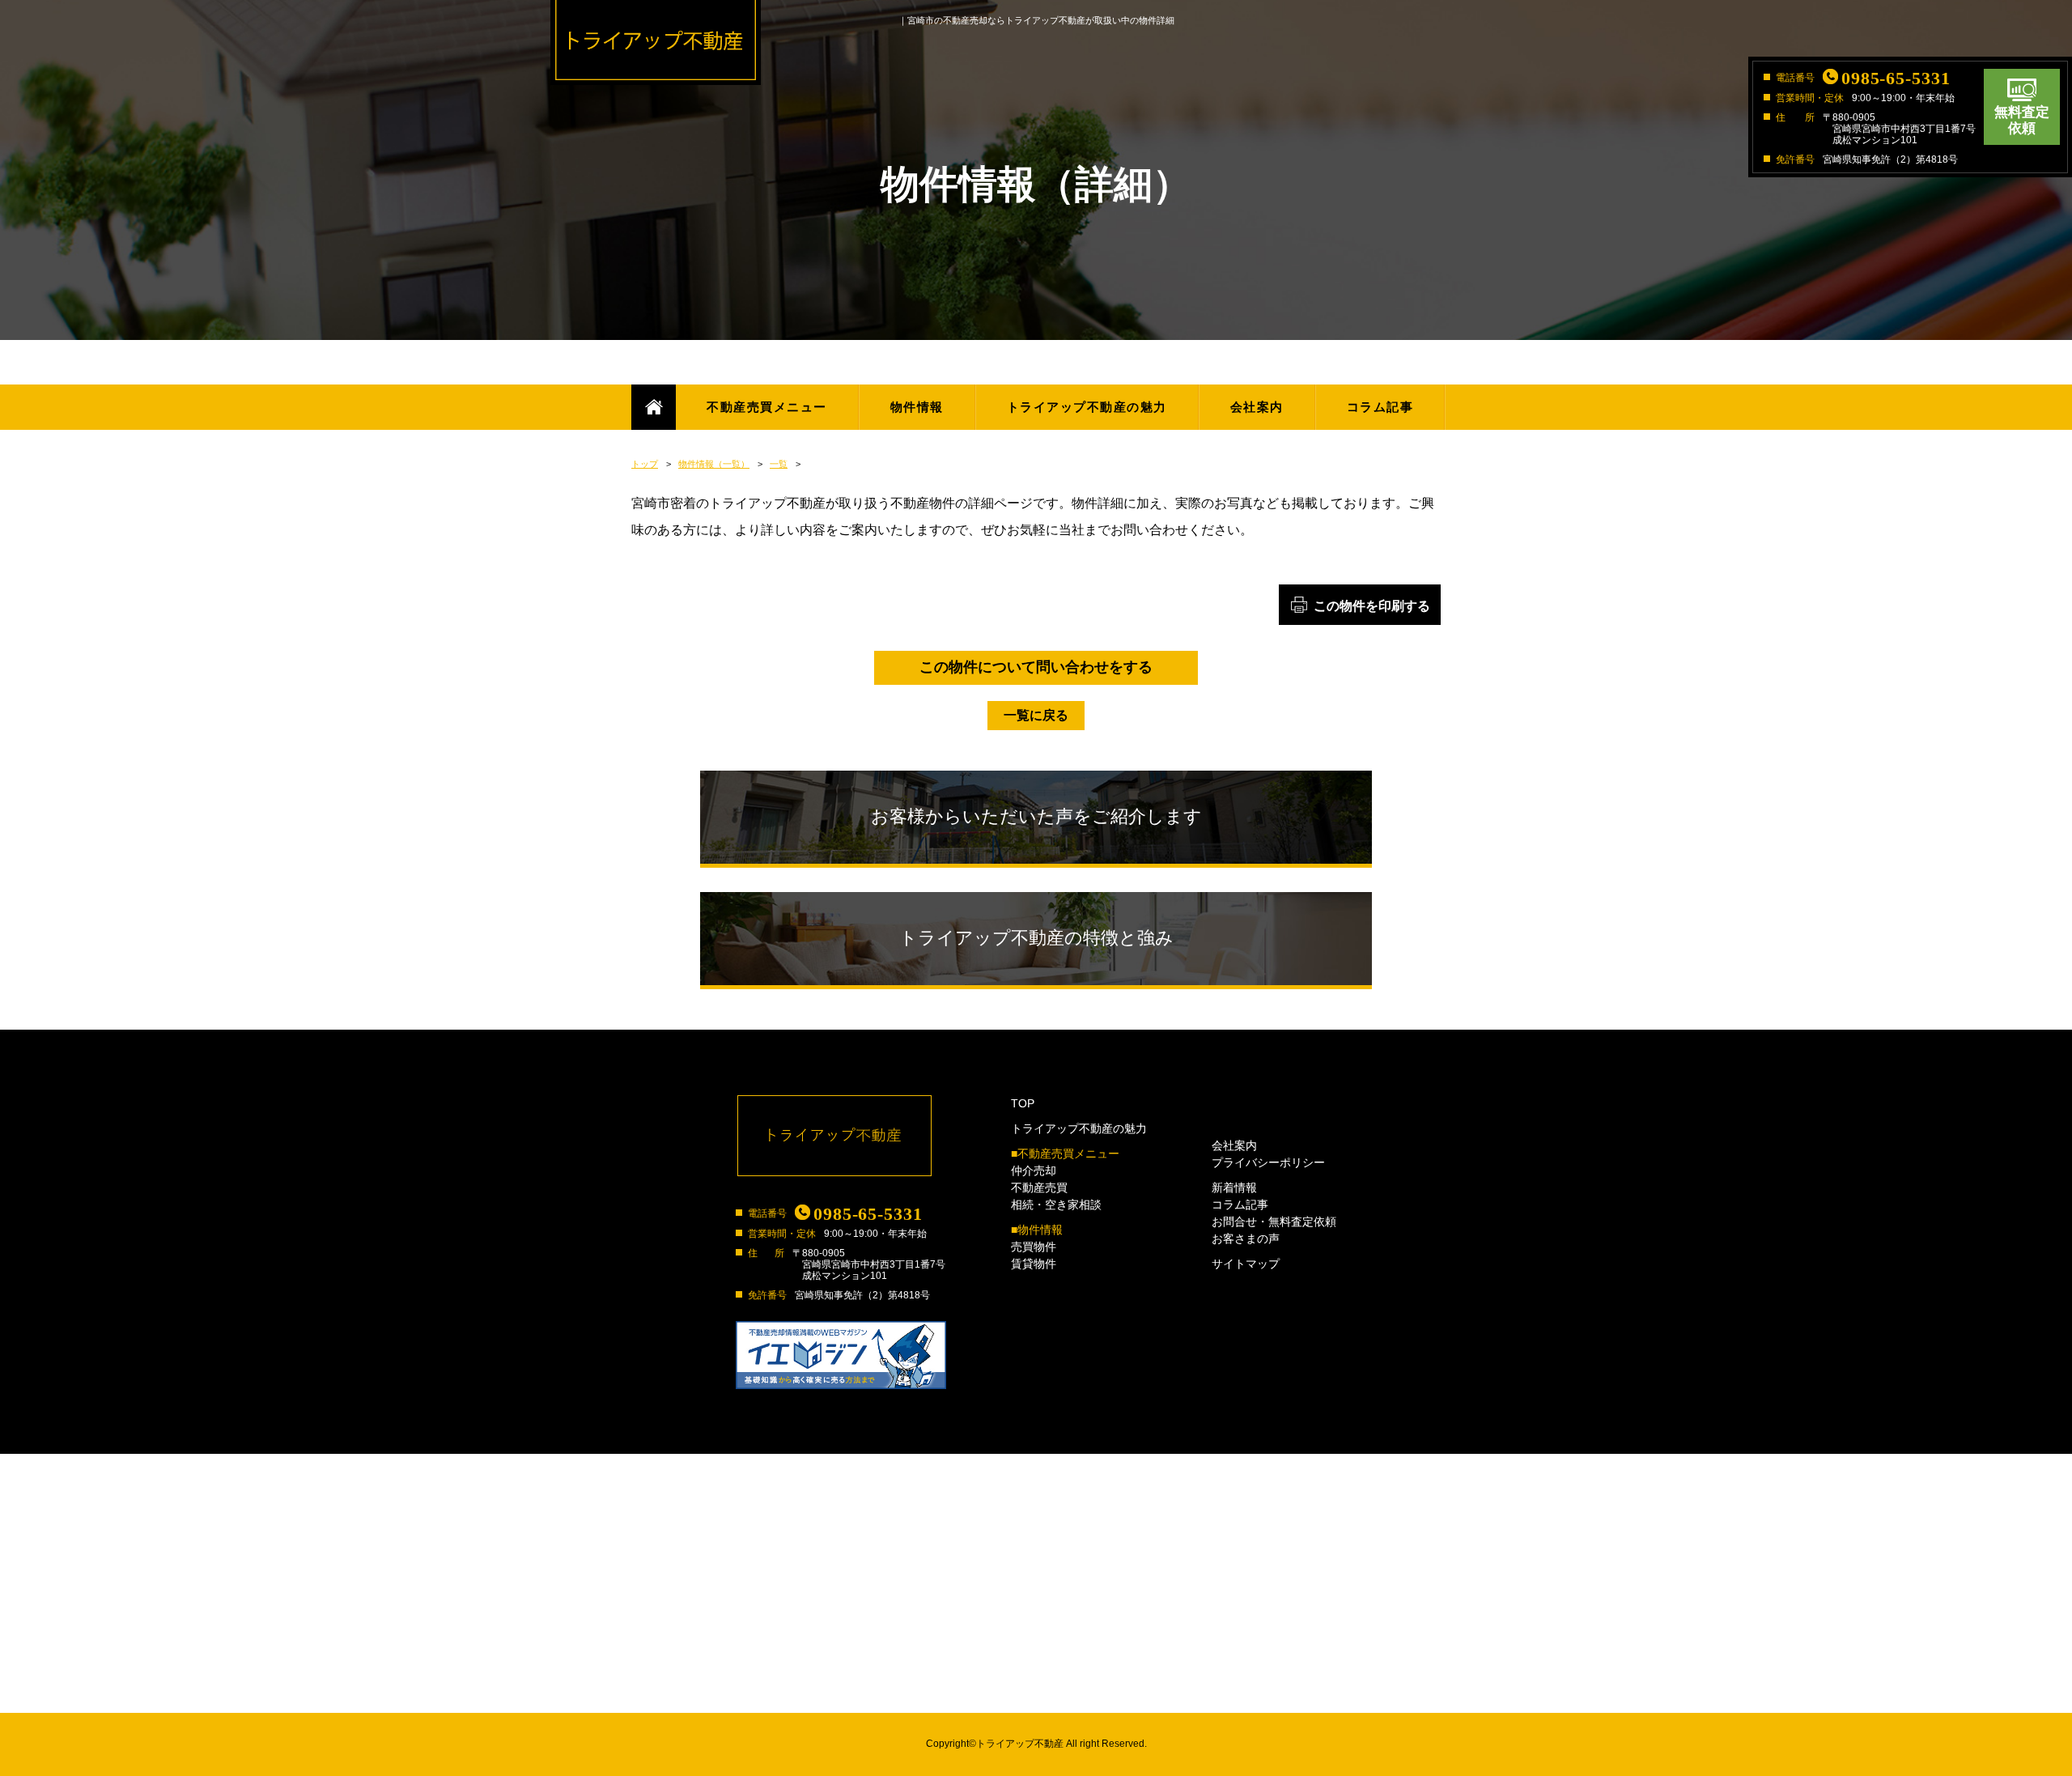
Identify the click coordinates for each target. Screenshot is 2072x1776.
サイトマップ (1246, 1264)
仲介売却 (1034, 1171)
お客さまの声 (1246, 1239)
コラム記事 (1380, 407)
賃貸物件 (1034, 1264)
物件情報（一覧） (714, 464)
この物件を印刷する (1372, 606)
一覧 (779, 464)
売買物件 (1034, 1247)
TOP (1023, 1103)
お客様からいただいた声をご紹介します (1036, 816)
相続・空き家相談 (1056, 1205)
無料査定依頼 (2022, 120)
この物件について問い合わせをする (1036, 667)
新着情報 (1234, 1188)
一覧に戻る (1036, 715)
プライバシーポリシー (1268, 1162)
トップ (645, 464)
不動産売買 (1039, 1188)
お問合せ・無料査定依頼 (1274, 1222)
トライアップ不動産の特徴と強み (1036, 938)
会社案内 (1257, 407)
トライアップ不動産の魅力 (1087, 407)
